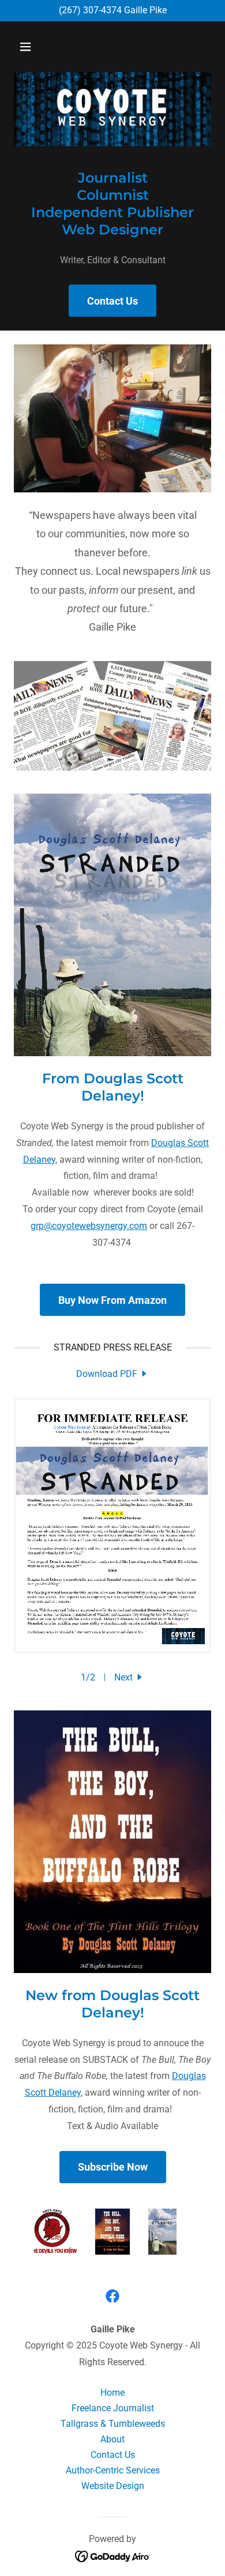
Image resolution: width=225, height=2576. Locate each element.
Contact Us (112, 301)
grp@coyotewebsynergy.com (89, 1226)
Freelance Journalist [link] (113, 2408)
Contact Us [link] (113, 2455)
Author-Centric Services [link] (113, 2470)
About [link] (112, 2439)
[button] (36, 47)
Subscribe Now (113, 2167)
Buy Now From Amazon (112, 1300)
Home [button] (112, 2393)
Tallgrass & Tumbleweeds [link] (113, 2424)
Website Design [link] (113, 2486)
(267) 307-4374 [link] (90, 10)
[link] (112, 1374)
